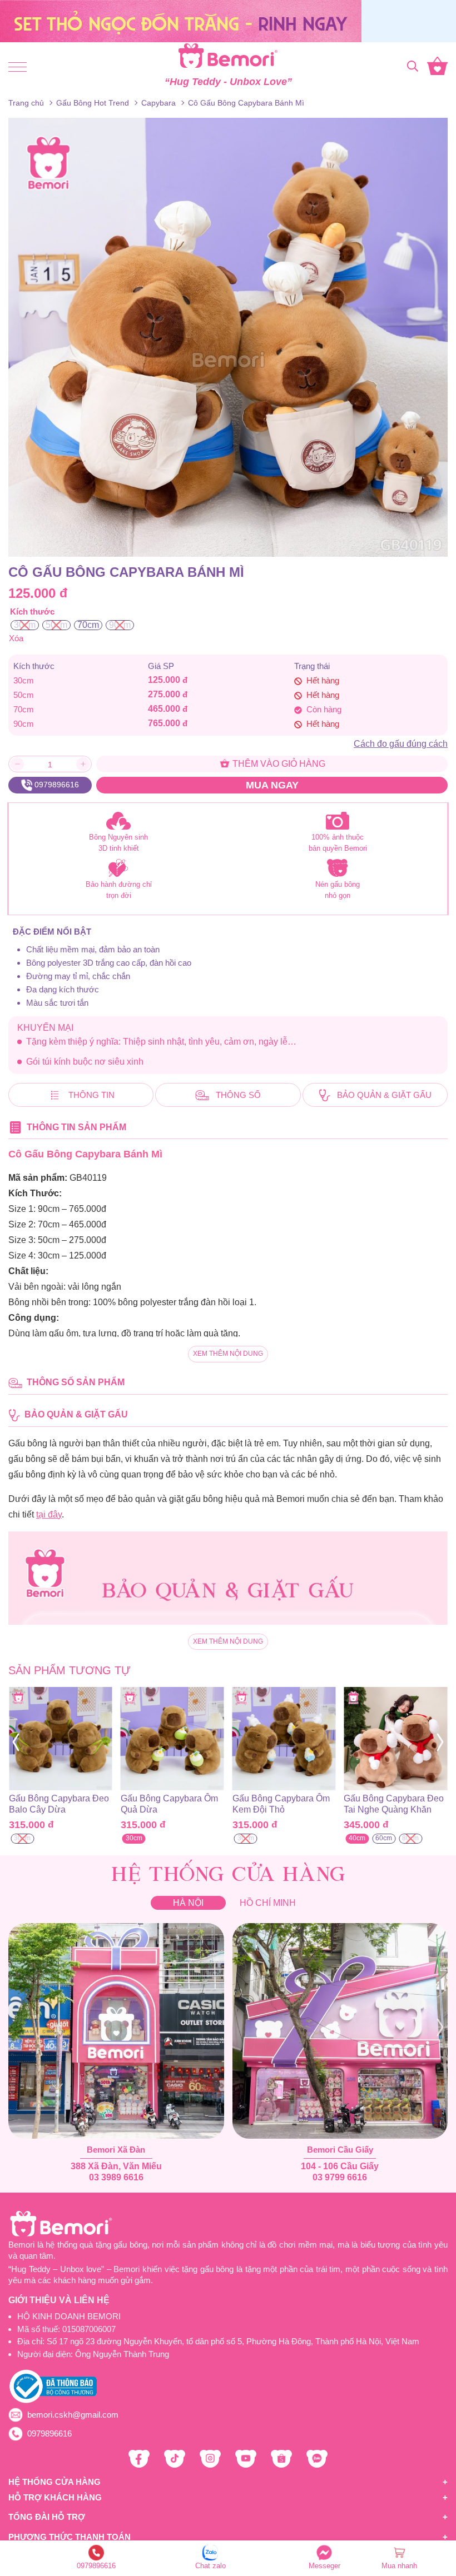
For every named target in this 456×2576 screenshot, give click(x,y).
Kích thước (32, 611)
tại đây (49, 1514)
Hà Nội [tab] (188, 1903)
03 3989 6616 (116, 2177)
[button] (16, 1743)
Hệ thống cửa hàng (54, 2482)
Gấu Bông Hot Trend (93, 103)
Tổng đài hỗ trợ (47, 2517)
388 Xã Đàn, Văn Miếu (116, 2166)
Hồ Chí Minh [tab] (268, 1903)
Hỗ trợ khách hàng (55, 2497)
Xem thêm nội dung (228, 1354)
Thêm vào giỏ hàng (278, 764)
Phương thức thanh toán (70, 2537)
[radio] (25, 625)
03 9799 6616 (340, 2177)
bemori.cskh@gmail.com (73, 2415)
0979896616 (49, 2433)
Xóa (16, 638)
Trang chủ (26, 103)
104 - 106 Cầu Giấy (340, 2166)
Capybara (158, 103)
